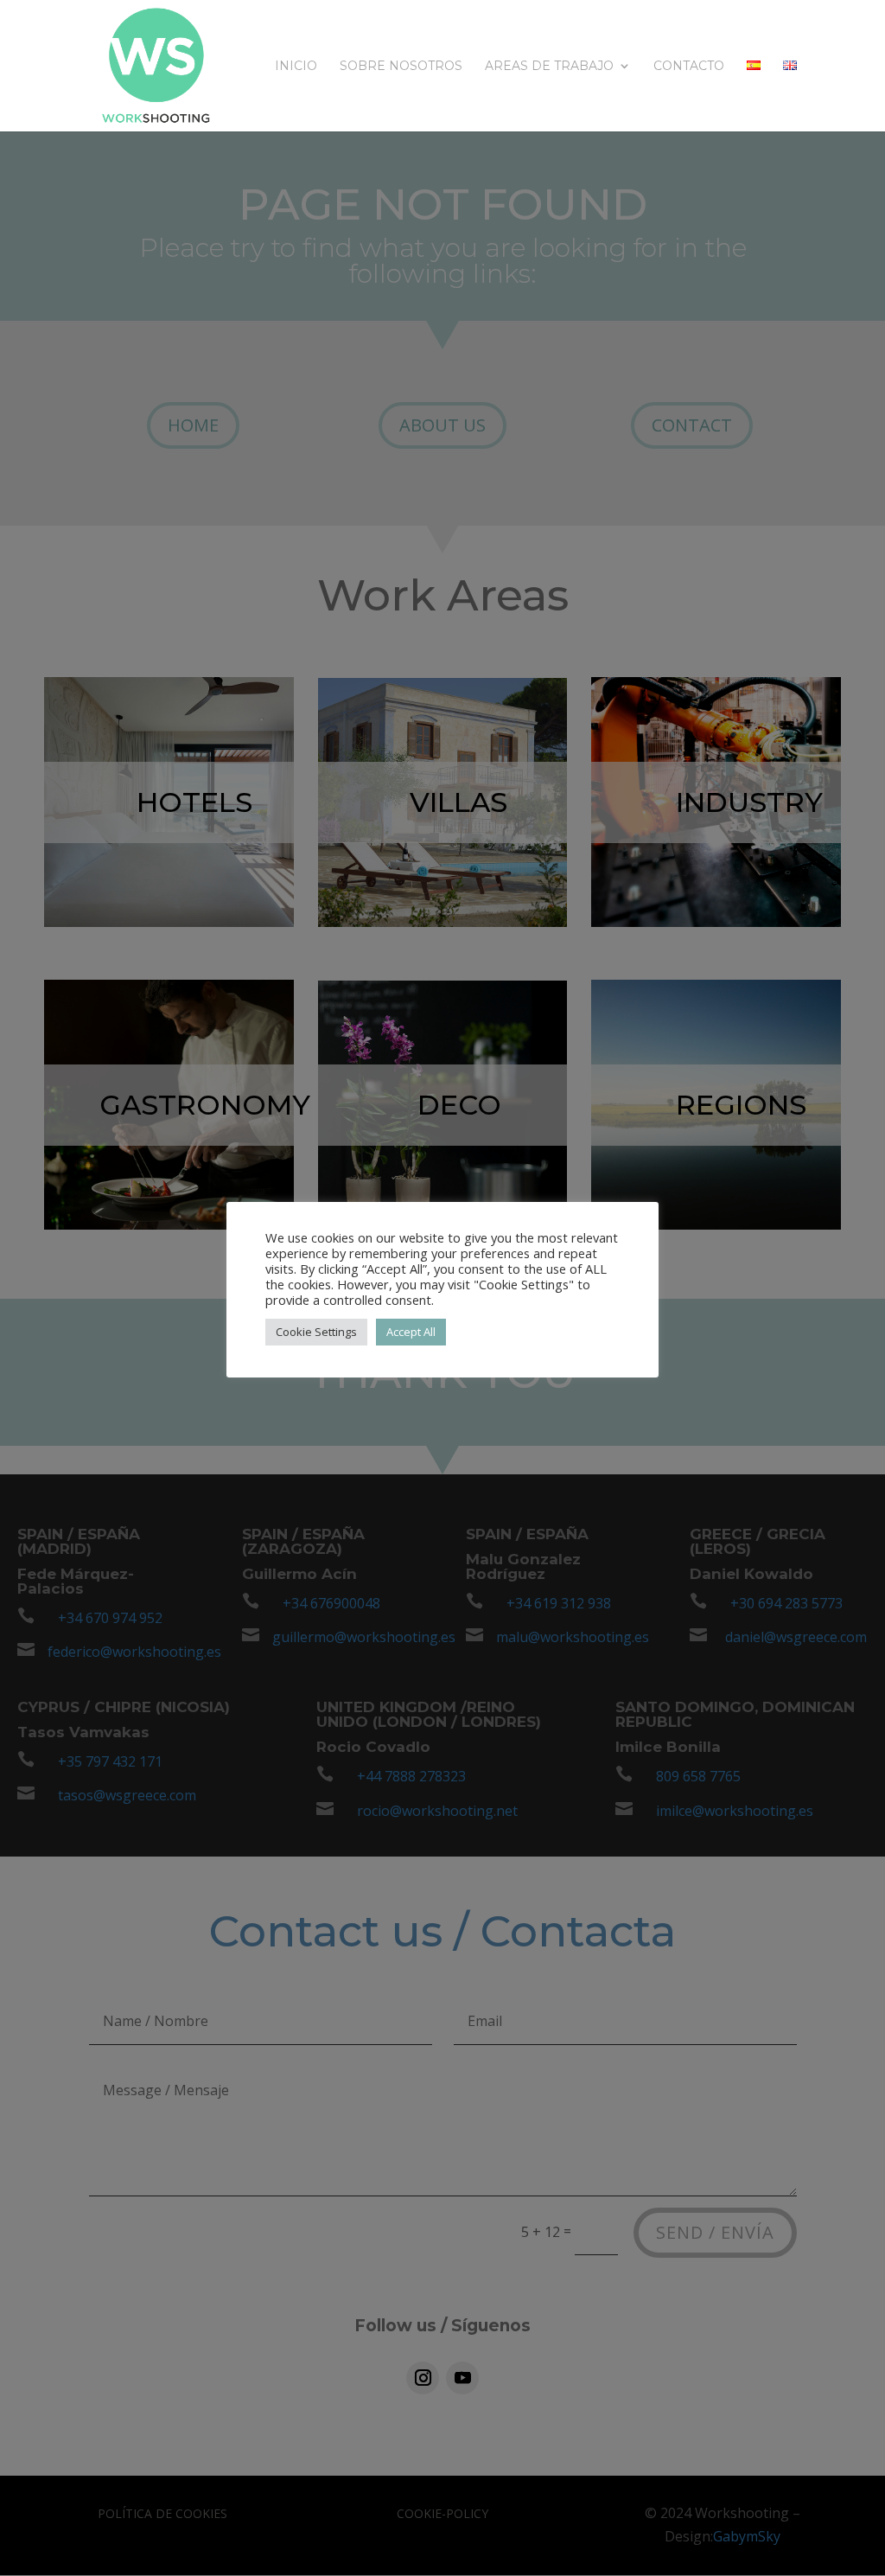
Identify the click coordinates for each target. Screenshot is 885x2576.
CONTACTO (689, 67)
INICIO (296, 67)
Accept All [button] (411, 1332)
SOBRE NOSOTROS (401, 67)
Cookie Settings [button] (316, 1332)
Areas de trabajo (549, 67)
